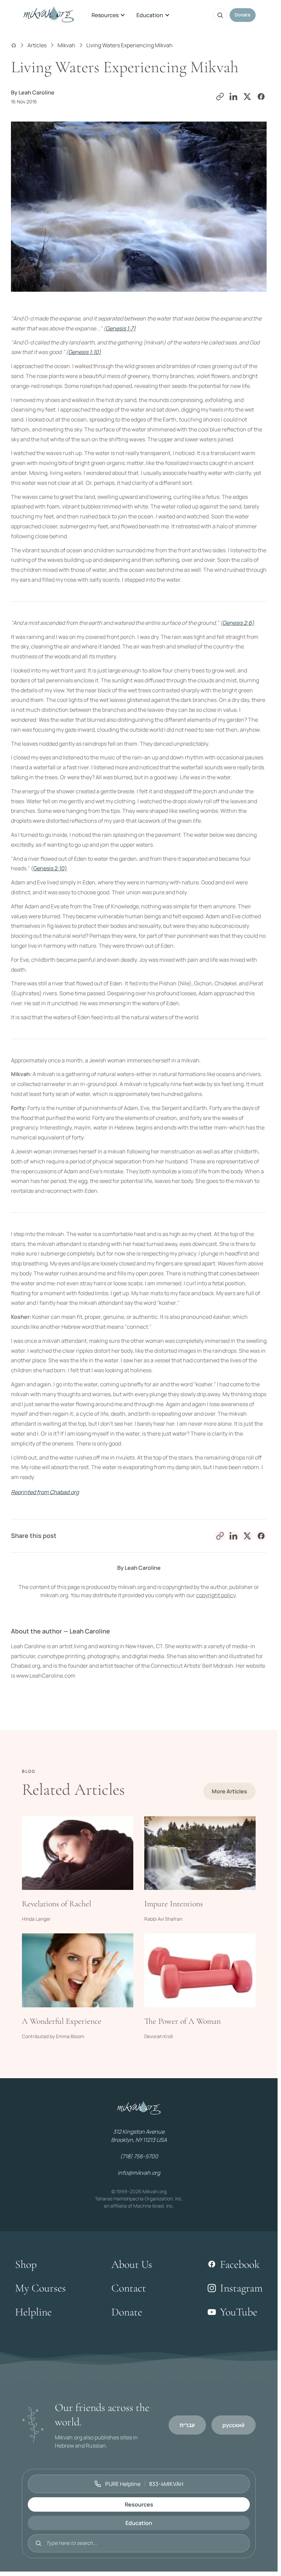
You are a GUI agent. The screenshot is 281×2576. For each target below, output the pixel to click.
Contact (129, 2288)
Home (14, 45)
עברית (187, 2425)
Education (150, 15)
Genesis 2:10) (50, 868)
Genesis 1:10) (85, 352)
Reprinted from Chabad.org (45, 1492)
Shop (26, 2264)
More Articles (229, 1791)
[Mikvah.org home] (48, 15)
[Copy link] (220, 97)
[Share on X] (247, 97)
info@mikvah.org (139, 2173)
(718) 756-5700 (139, 2156)
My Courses (40, 2288)
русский (234, 2425)
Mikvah (66, 45)
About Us (132, 2264)
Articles (37, 45)
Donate (243, 15)
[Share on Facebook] (261, 97)
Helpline (33, 2312)
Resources (105, 15)
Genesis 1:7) (121, 328)
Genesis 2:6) (238, 623)
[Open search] (220, 15)
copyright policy (216, 1595)
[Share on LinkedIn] (234, 97)
